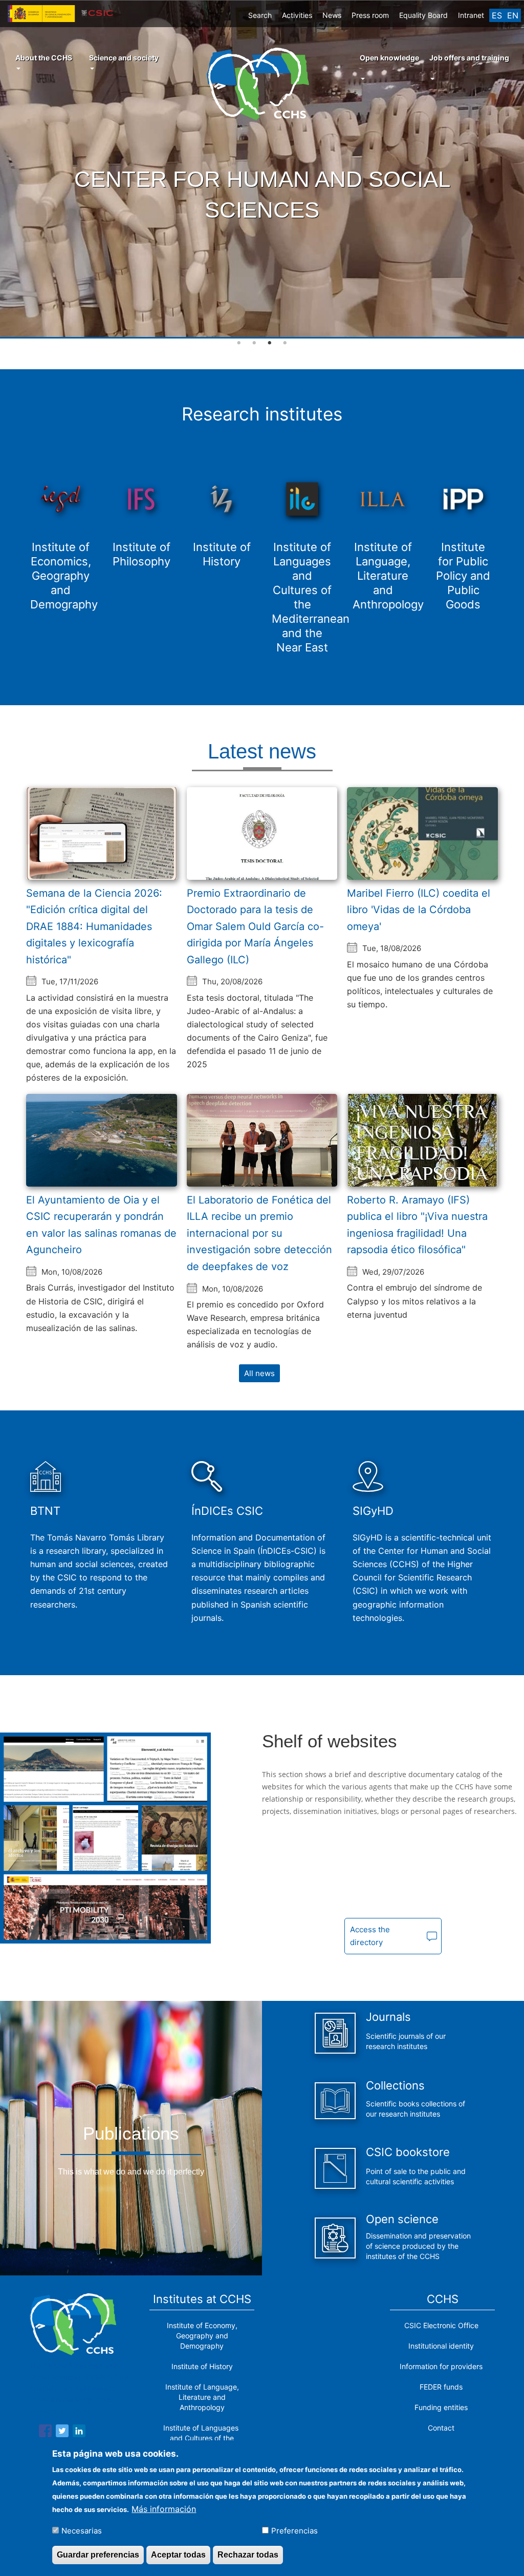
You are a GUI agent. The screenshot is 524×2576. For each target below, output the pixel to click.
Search (260, 15)
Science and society (124, 58)
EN (513, 15)
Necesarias (82, 2531)
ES (497, 15)
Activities (297, 15)
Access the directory (370, 1936)
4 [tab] (285, 343)
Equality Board (423, 15)
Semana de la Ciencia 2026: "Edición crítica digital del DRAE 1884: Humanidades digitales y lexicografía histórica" (94, 926)
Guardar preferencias (98, 2555)
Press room (370, 15)
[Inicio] (262, 83)
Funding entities (441, 2407)
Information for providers (441, 2366)
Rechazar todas (248, 2555)
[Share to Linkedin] (79, 2433)
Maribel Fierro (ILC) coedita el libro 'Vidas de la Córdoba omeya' (419, 910)
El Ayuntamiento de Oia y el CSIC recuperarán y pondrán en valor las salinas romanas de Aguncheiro (101, 1225)
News (332, 15)
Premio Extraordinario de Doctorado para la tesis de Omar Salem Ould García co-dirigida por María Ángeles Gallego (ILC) (255, 926)
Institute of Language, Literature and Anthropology (202, 2397)
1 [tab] (239, 343)
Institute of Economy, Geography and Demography (202, 2336)
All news (259, 1373)
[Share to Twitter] (62, 2433)
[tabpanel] (262, 170)
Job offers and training (469, 58)
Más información (164, 2509)
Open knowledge (389, 58)
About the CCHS (44, 58)
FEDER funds (441, 2387)
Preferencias (294, 2531)
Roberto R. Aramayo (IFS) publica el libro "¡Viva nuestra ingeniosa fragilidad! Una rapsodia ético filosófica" (417, 1225)
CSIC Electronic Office (441, 2325)
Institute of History (202, 2366)
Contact (441, 2428)
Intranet (471, 15)
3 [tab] (270, 343)
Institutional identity (441, 2346)
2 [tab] (254, 343)
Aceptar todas (178, 2555)
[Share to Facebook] (45, 2433)
